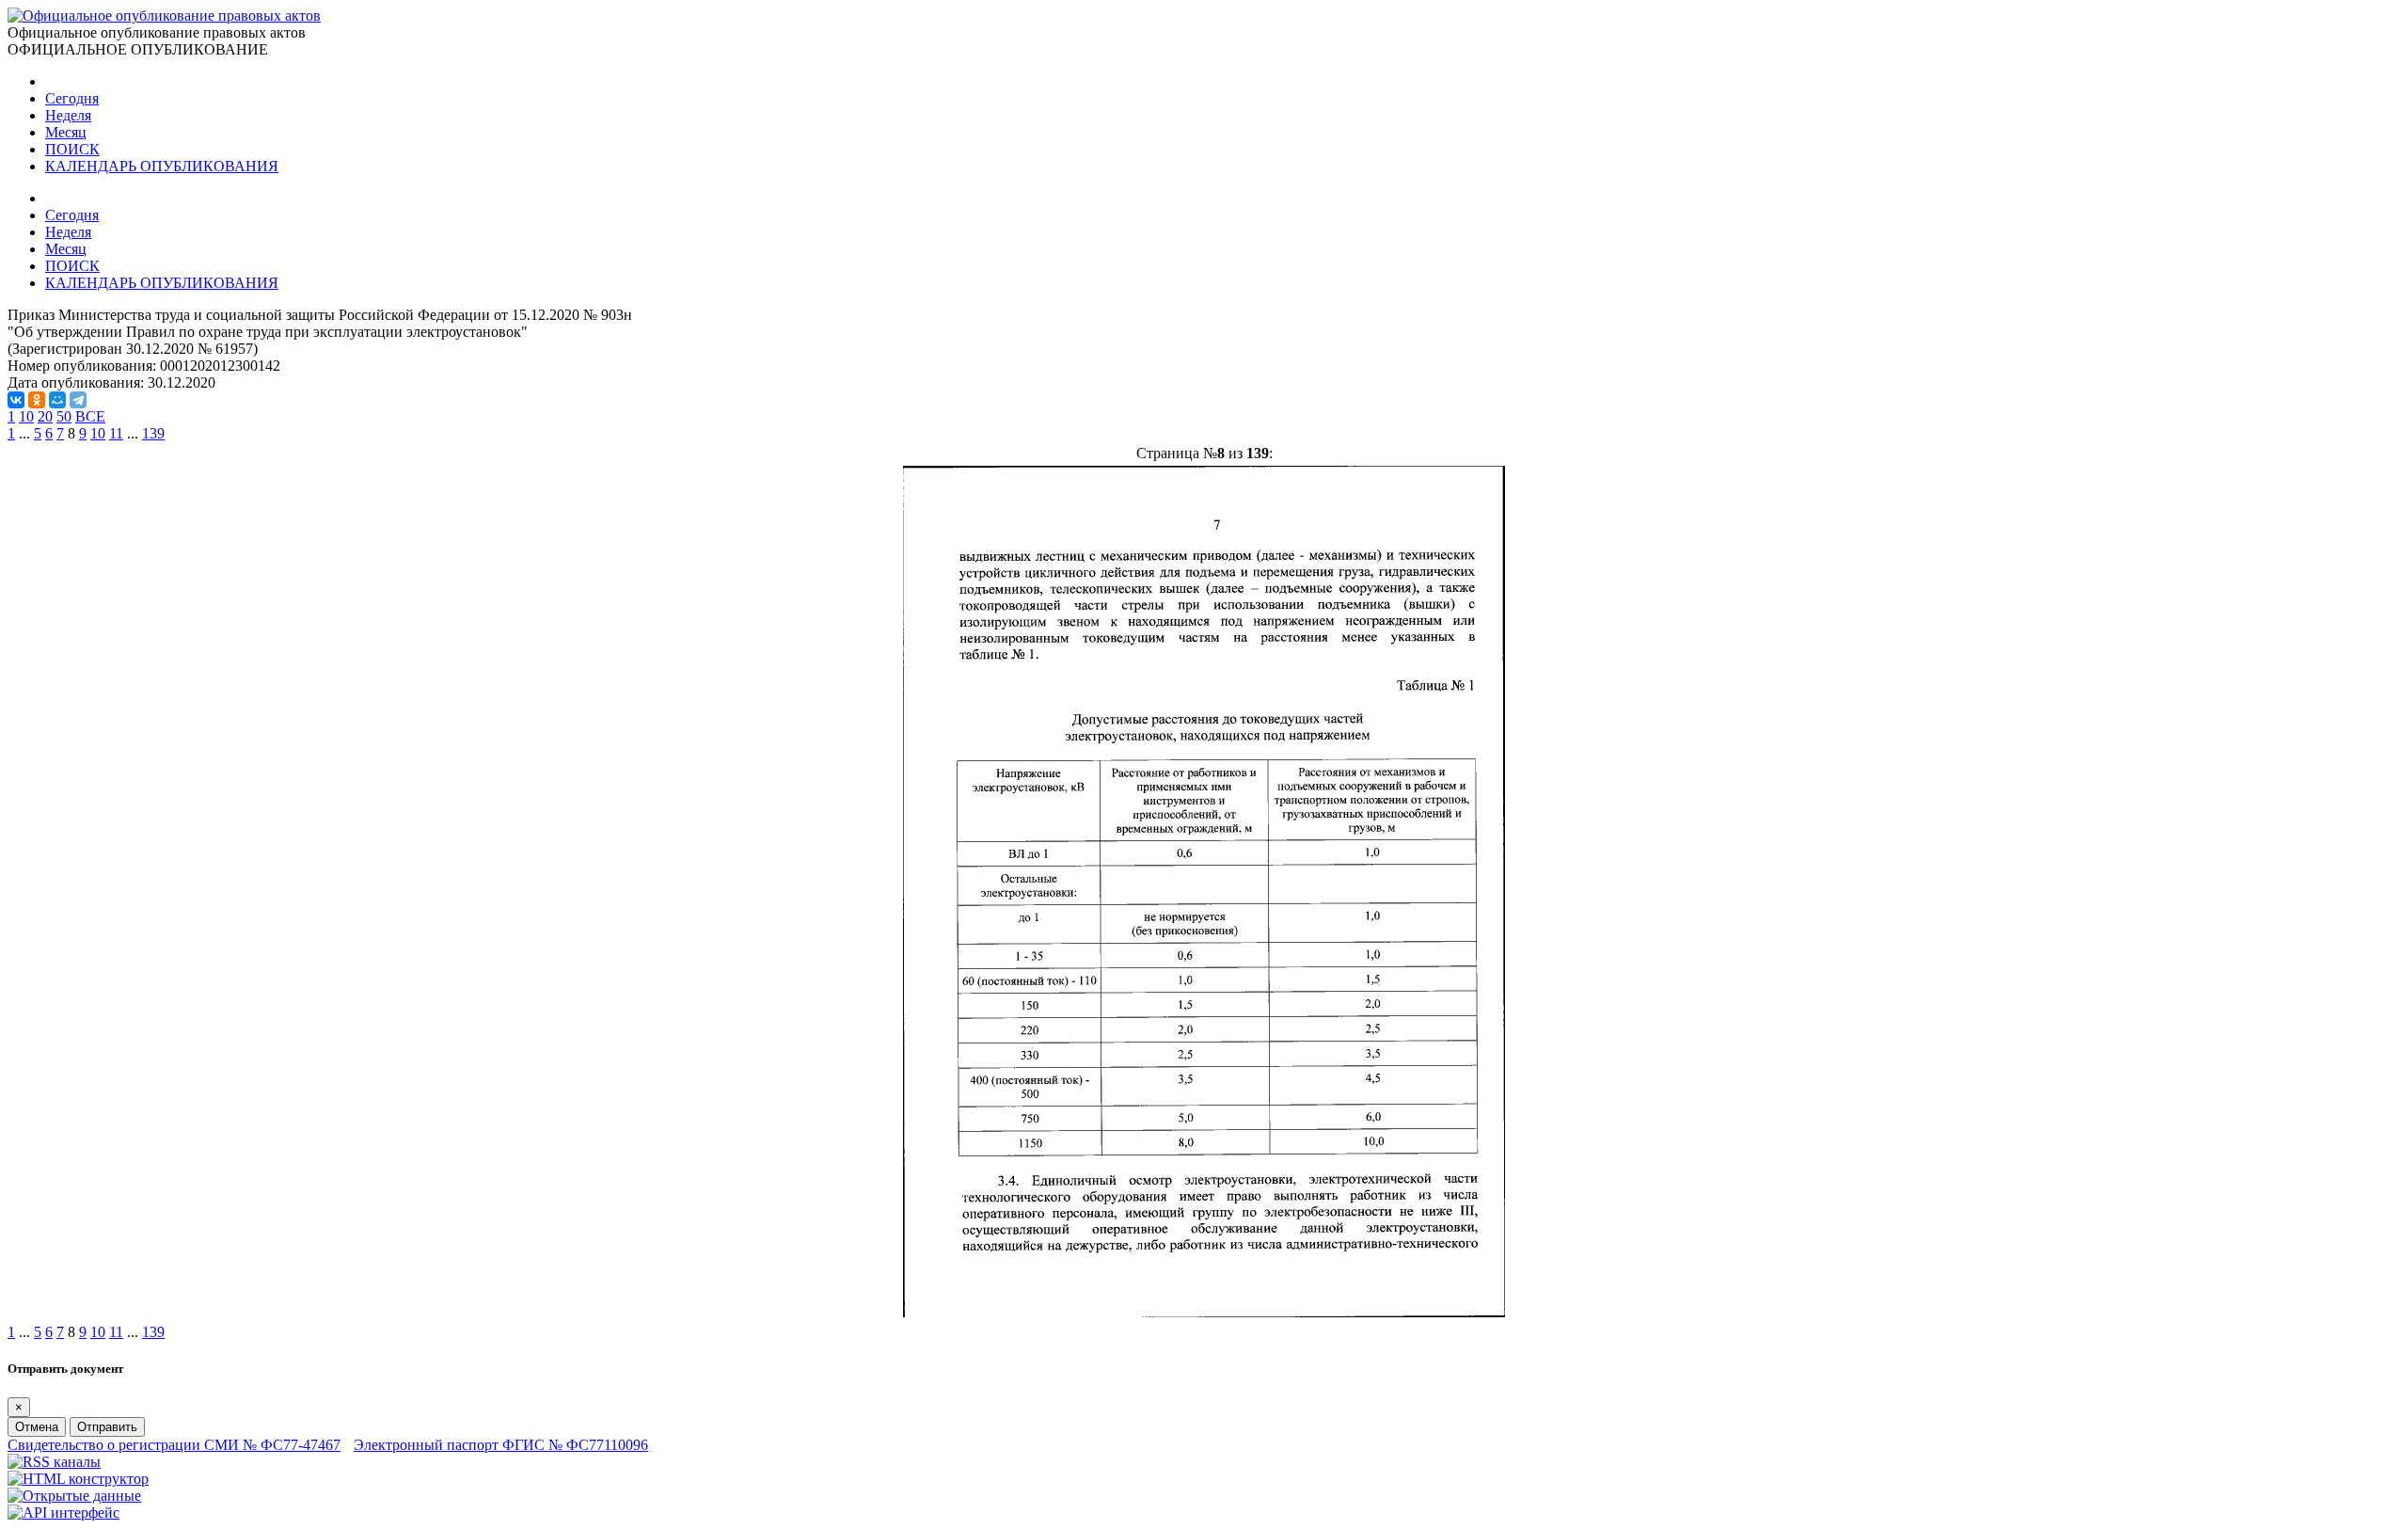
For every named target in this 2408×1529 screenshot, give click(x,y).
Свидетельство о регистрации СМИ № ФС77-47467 (174, 1445)
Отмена (37, 1427)
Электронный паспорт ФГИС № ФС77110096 (501, 1445)
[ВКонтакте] (16, 400)
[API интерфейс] (63, 1513)
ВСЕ (90, 416)
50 (64, 416)
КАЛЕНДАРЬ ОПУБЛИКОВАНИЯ (162, 166)
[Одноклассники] (37, 400)
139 (153, 433)
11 (116, 433)
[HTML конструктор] (78, 1479)
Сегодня (72, 98)
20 (45, 416)
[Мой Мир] (57, 400)
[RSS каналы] (54, 1462)
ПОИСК (72, 149)
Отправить (107, 1427)
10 (26, 416)
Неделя (68, 115)
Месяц (66, 132)
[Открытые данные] (74, 1496)
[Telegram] (78, 400)
